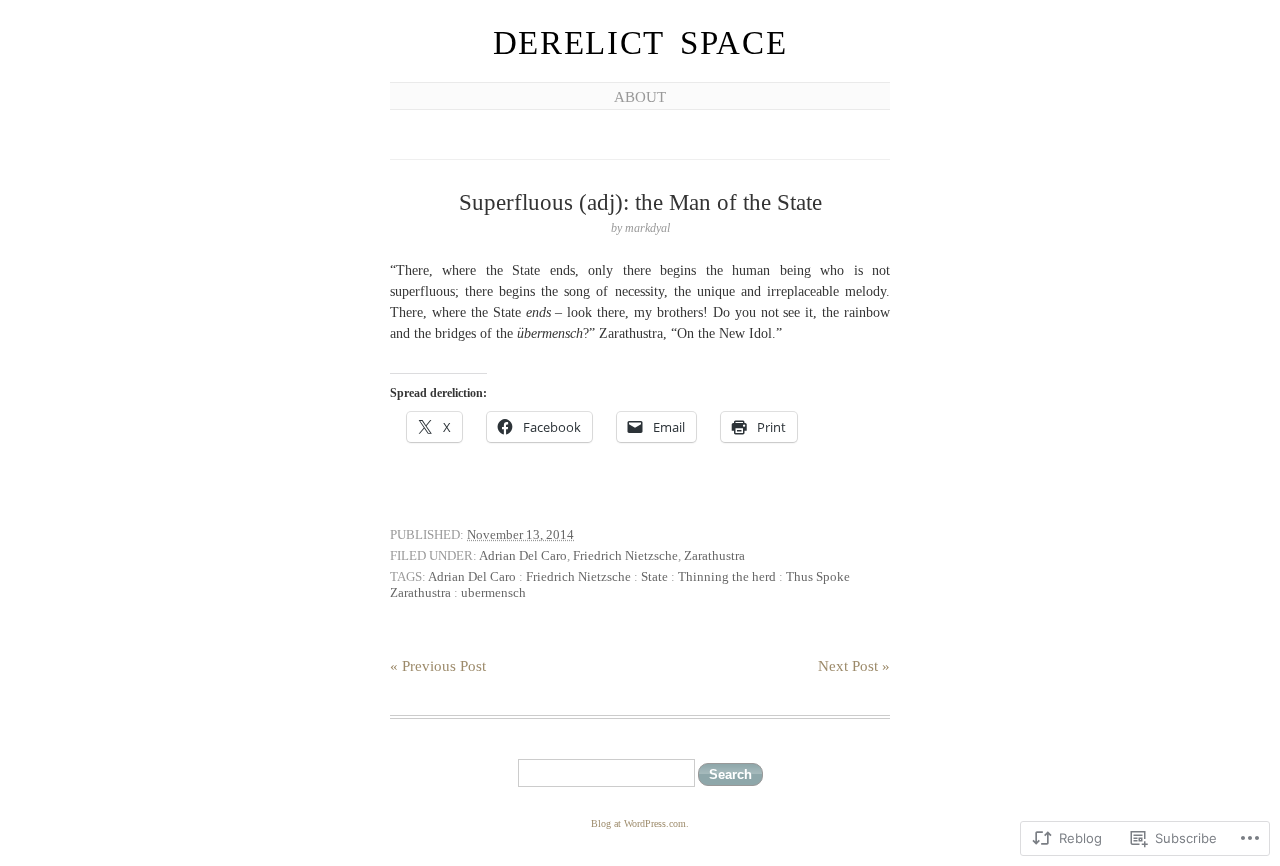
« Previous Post (438, 666)
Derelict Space (640, 43)
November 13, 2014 (520, 534)
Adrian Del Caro (523, 555)
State (654, 576)
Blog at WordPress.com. (640, 823)
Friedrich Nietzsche (625, 555)
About (640, 97)
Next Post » (854, 666)
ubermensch (493, 592)
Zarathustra (714, 555)
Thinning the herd (727, 576)
